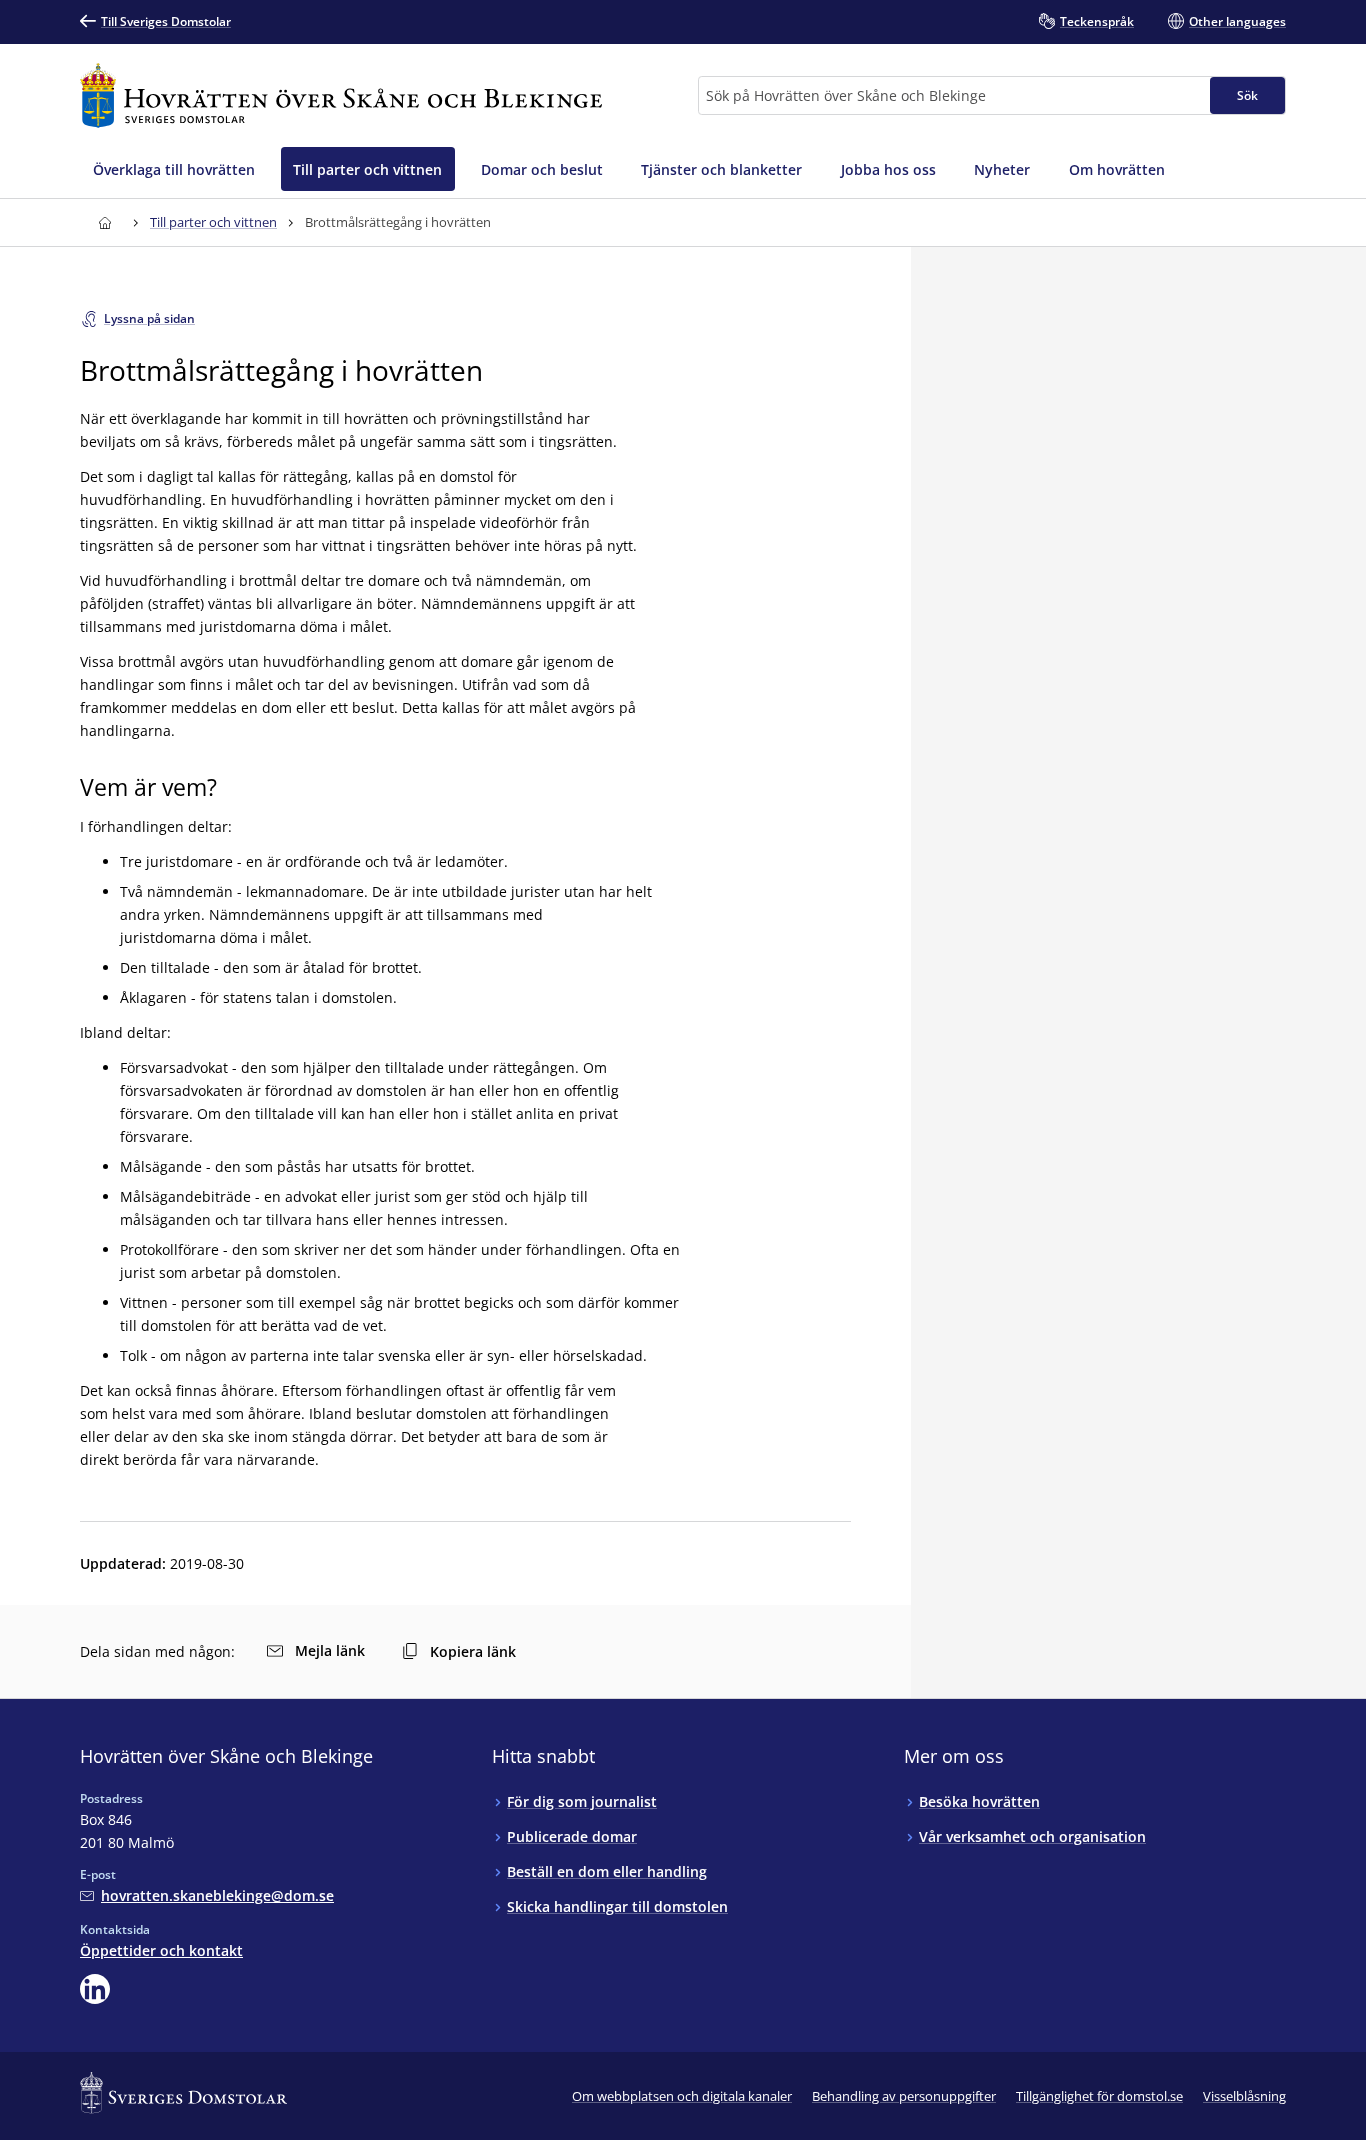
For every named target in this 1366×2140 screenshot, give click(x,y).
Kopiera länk (473, 1651)
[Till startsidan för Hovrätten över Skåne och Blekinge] (341, 95)
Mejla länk (330, 1650)
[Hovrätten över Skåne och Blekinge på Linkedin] (95, 1989)
